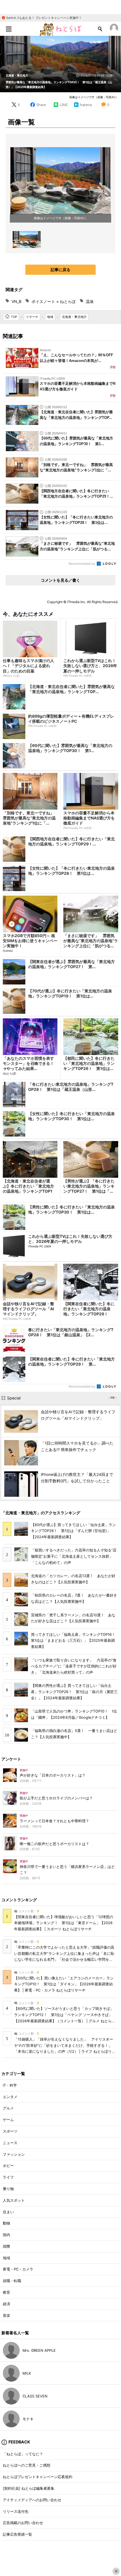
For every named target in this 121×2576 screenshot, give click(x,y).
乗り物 (8, 2189)
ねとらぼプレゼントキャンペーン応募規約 (38, 2477)
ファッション (14, 2154)
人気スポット (14, 2200)
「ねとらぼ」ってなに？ (23, 2454)
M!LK (27, 2373)
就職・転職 (12, 2281)
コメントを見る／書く (60, 580)
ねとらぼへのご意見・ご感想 (27, 2465)
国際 (6, 2246)
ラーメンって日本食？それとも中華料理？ (54, 1821)
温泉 (90, 301)
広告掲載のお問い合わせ (23, 2523)
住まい (8, 2212)
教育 (6, 2292)
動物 (6, 2223)
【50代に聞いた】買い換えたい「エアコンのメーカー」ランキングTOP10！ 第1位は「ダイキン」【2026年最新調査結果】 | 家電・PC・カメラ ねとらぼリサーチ (64, 1984)
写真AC (79, 218)
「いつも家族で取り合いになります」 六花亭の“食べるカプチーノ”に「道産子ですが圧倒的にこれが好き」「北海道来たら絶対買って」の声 (74, 1666)
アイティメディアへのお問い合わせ (32, 2500)
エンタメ (10, 2097)
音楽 (6, 2315)
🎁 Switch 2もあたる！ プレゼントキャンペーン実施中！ (42, 18)
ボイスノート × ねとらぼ (54, 301)
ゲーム (8, 2120)
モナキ (28, 2419)
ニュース (10, 2143)
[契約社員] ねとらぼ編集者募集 (29, 2488)
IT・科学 (10, 2085)
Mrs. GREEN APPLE (39, 2350)
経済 (6, 2304)
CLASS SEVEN (35, 2396)
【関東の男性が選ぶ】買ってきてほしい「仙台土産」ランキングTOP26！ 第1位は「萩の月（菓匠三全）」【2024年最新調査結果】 (74, 1692)
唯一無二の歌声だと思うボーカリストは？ (54, 1844)
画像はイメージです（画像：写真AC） (94, 97)
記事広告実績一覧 (17, 2534)
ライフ (8, 2177)
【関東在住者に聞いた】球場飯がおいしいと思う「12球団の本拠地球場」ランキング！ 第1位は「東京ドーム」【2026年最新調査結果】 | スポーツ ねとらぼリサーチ (64, 1923)
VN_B (16, 301)
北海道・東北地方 (17, 75)
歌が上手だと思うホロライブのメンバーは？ (56, 1798)
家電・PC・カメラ (18, 2269)
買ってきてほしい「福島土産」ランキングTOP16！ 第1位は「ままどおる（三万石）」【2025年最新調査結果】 (75, 1641)
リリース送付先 (16, 2512)
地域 (6, 2258)
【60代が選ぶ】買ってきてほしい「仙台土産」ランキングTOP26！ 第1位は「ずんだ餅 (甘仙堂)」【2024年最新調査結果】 (73, 1531)
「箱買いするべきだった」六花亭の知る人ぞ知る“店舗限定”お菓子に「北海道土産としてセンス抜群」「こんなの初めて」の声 (74, 1556)
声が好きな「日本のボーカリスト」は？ (53, 1775)
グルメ (8, 2108)
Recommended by (82, 564)
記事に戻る (60, 270)
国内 (6, 2235)
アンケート (11, 1759)
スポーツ (10, 2131)
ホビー (8, 2166)
